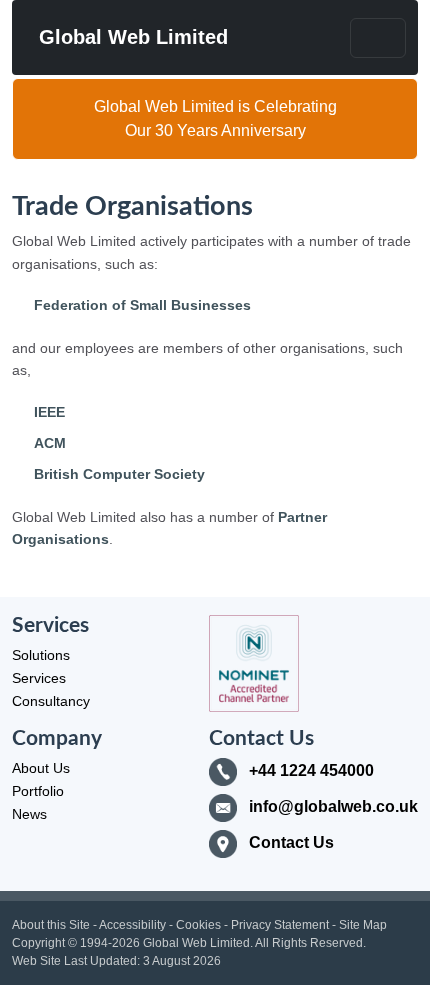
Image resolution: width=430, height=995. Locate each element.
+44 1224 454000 (311, 770)
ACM (50, 443)
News (29, 814)
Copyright (38, 943)
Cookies (198, 925)
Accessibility (132, 925)
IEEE (49, 412)
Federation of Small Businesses (142, 305)
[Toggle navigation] (378, 38)
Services (39, 678)
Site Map (363, 925)
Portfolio (38, 791)
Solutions (41, 655)
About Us (41, 768)
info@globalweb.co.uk (333, 806)
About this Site (51, 925)
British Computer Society (119, 474)
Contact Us (291, 842)
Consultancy (51, 701)
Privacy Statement (280, 925)
